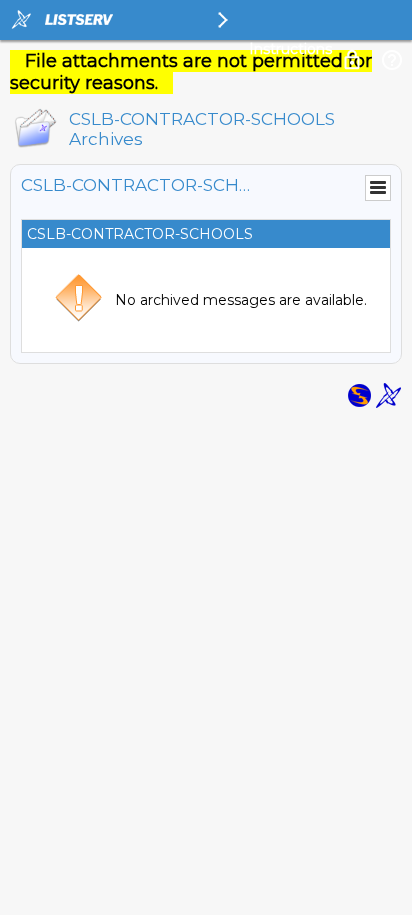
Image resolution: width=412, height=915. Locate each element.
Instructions (290, 49)
